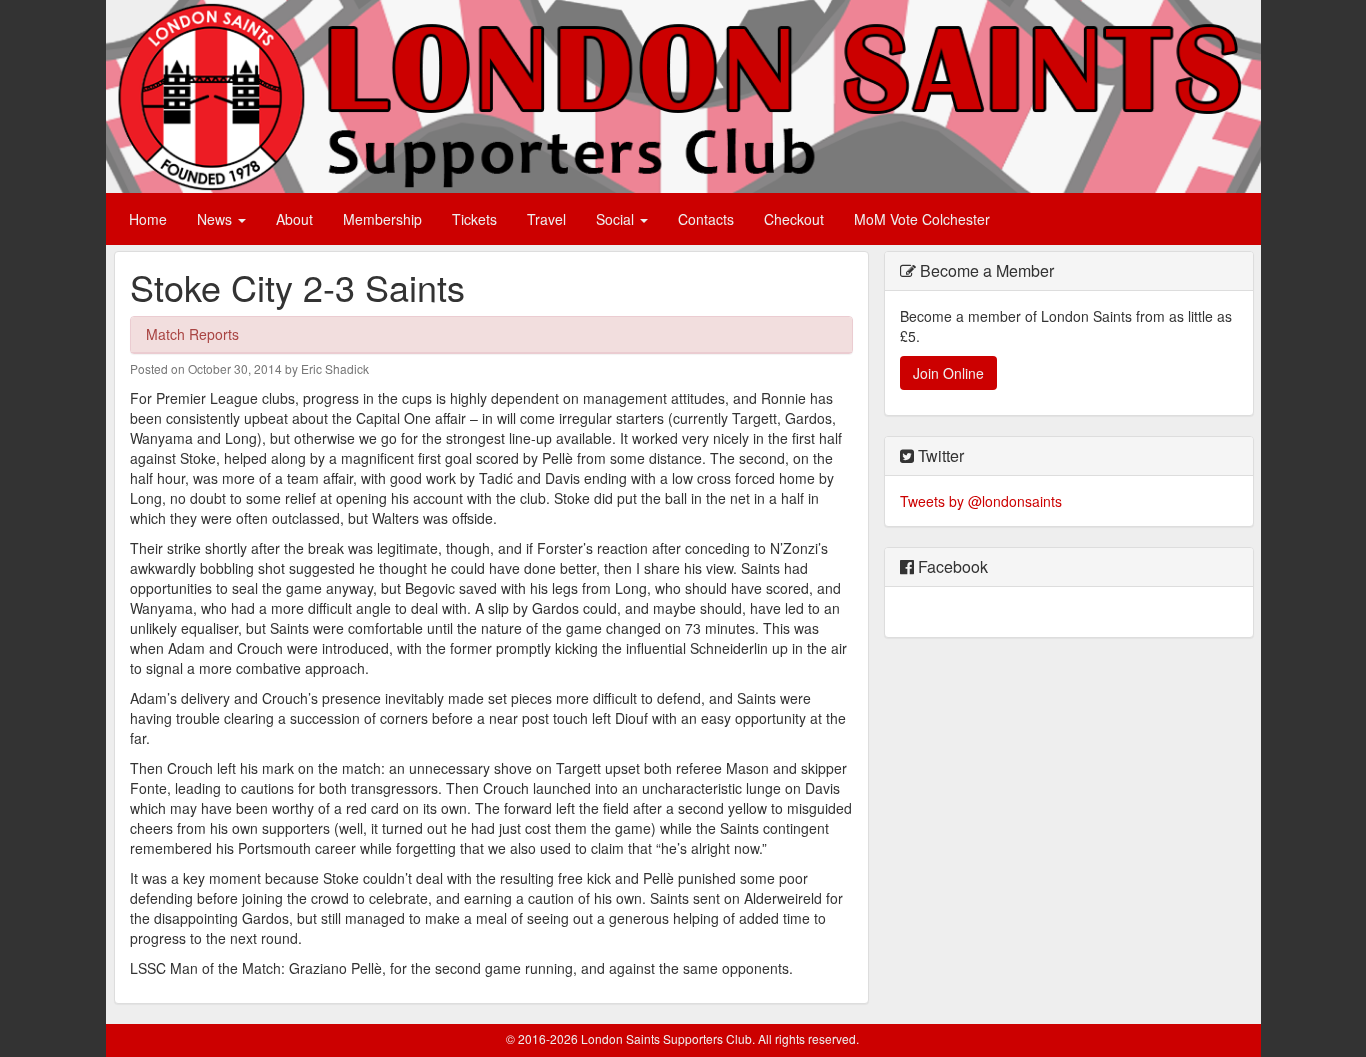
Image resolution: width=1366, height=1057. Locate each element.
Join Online (948, 373)
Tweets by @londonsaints (981, 501)
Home (148, 219)
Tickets (474, 219)
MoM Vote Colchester (922, 219)
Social (617, 219)
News (216, 219)
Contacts (706, 219)
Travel (546, 219)
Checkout (794, 219)
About (294, 219)
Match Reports (192, 334)
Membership (382, 219)
